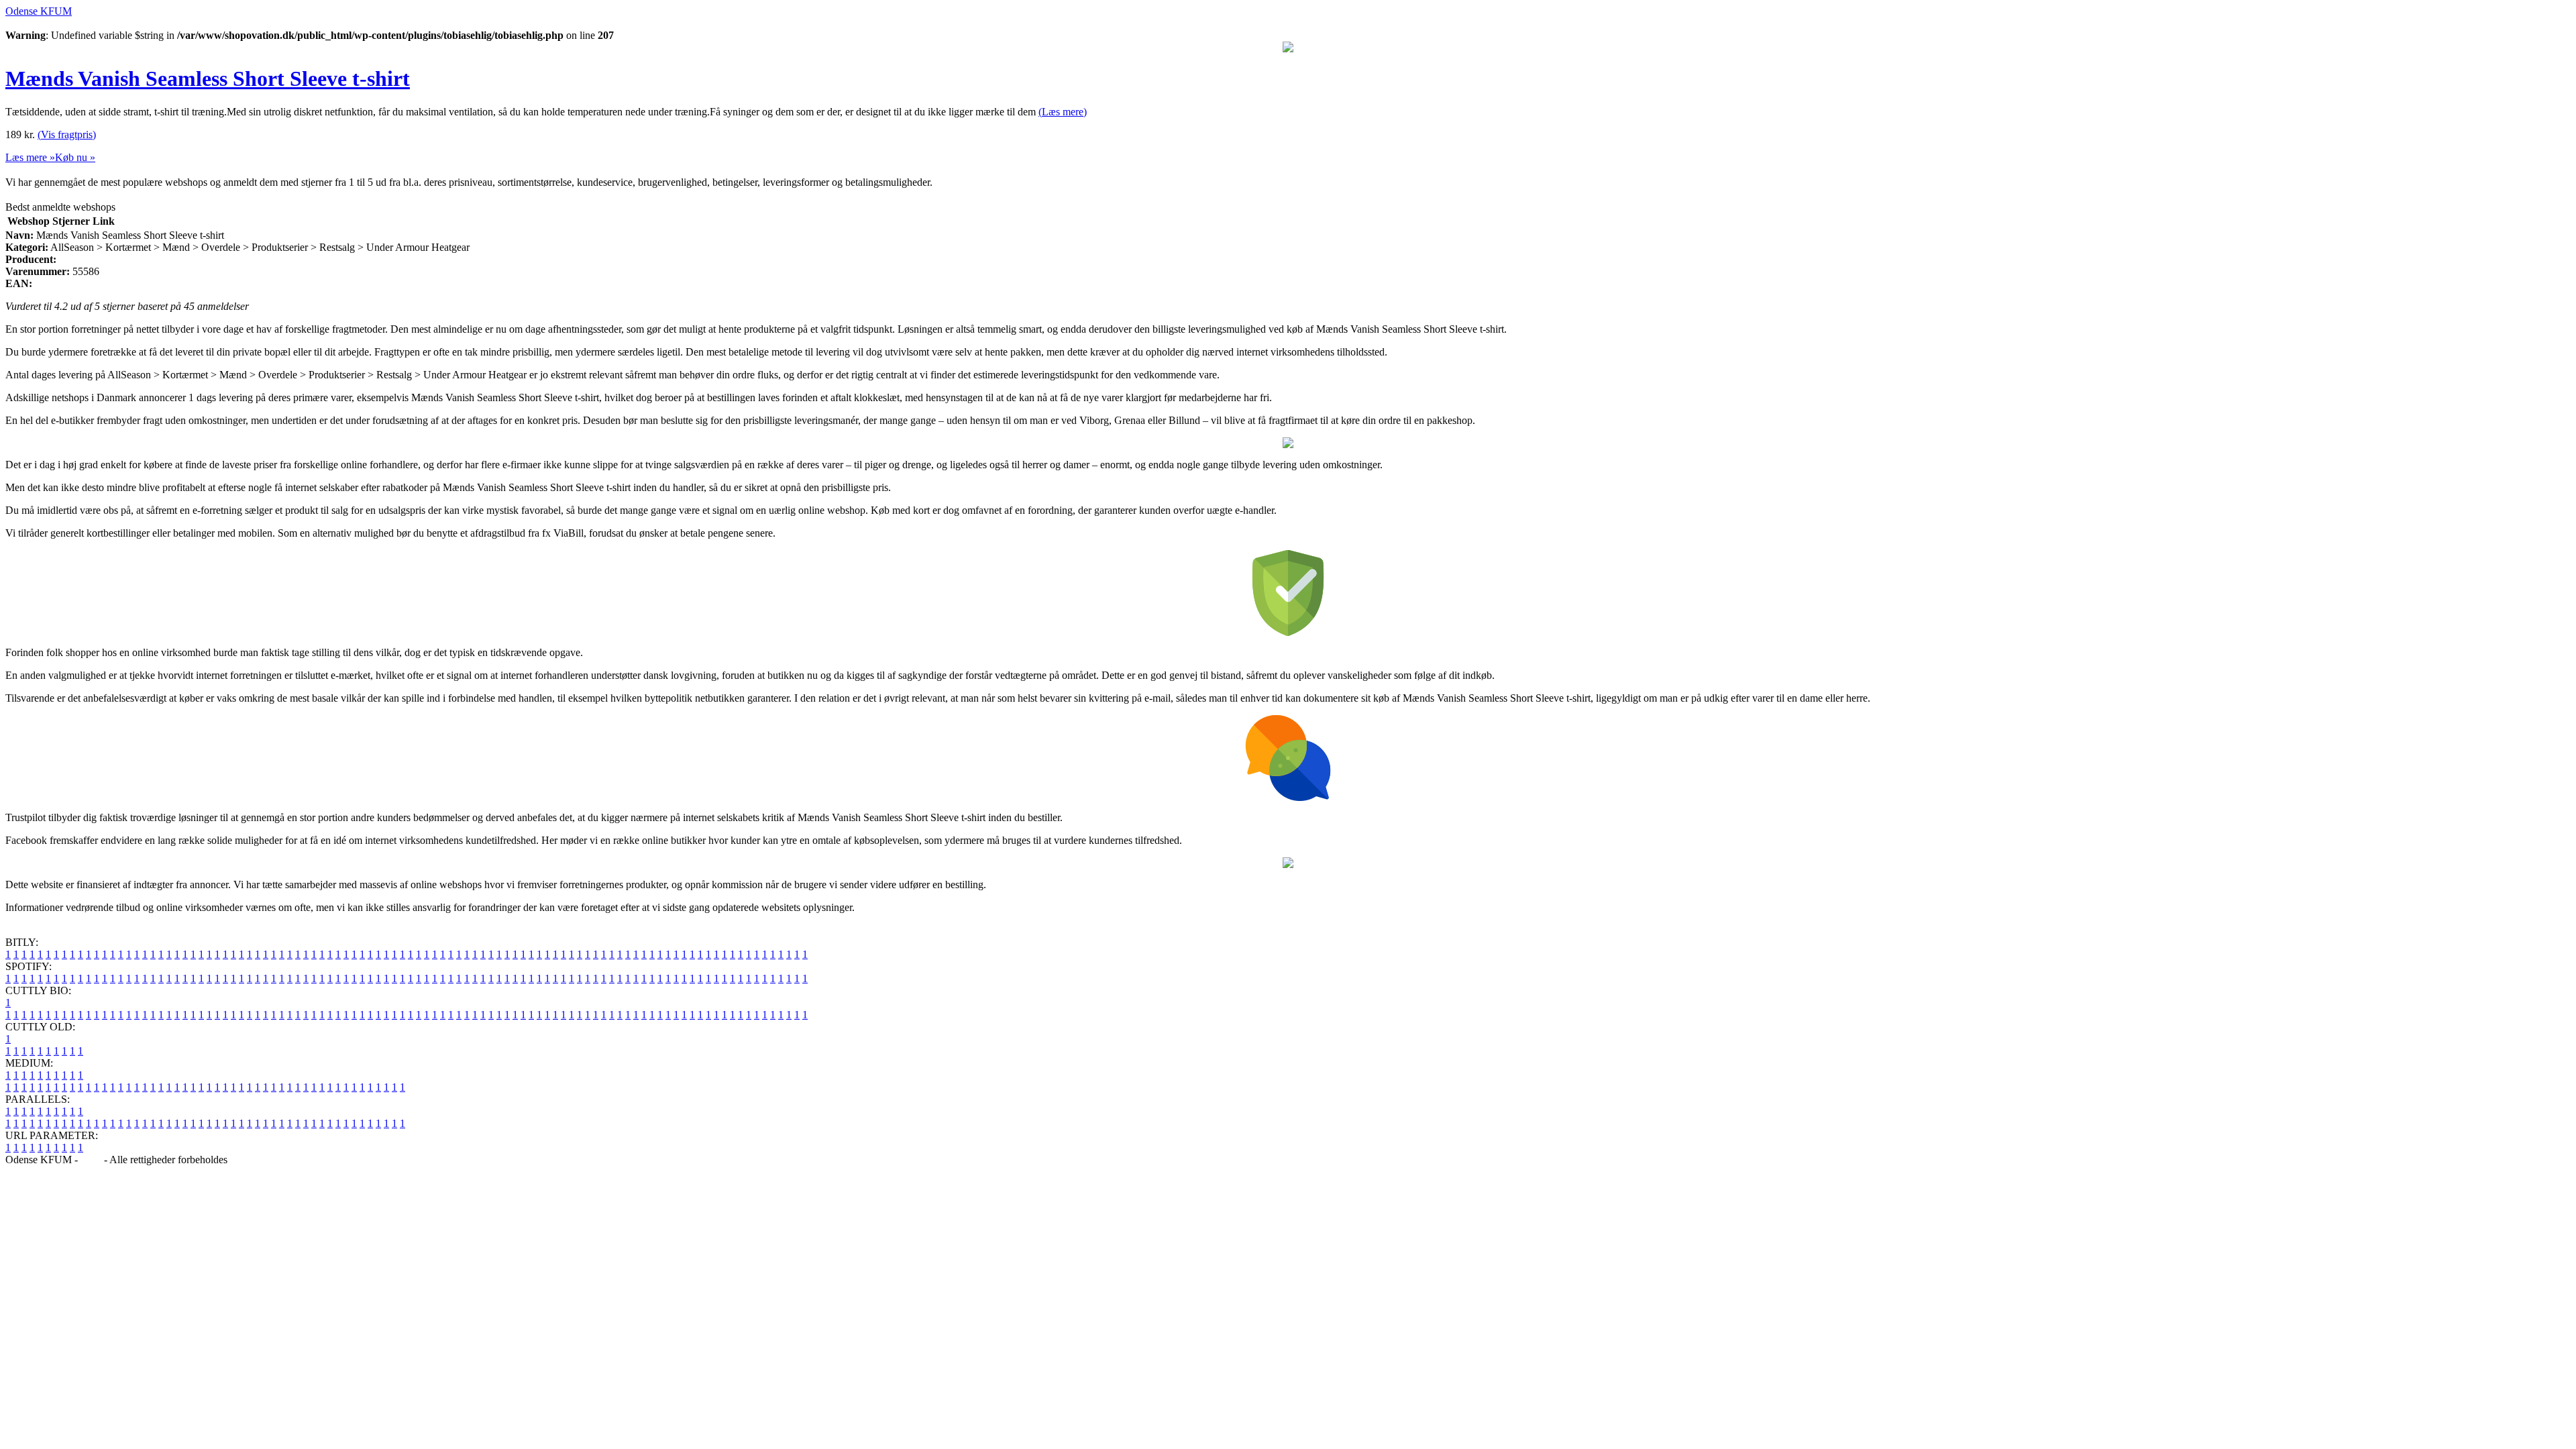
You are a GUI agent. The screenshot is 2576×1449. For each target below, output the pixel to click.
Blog (91, 1160)
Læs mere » (30, 157)
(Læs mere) (1063, 112)
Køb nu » (75, 157)
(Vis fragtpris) (67, 135)
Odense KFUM (39, 11)
